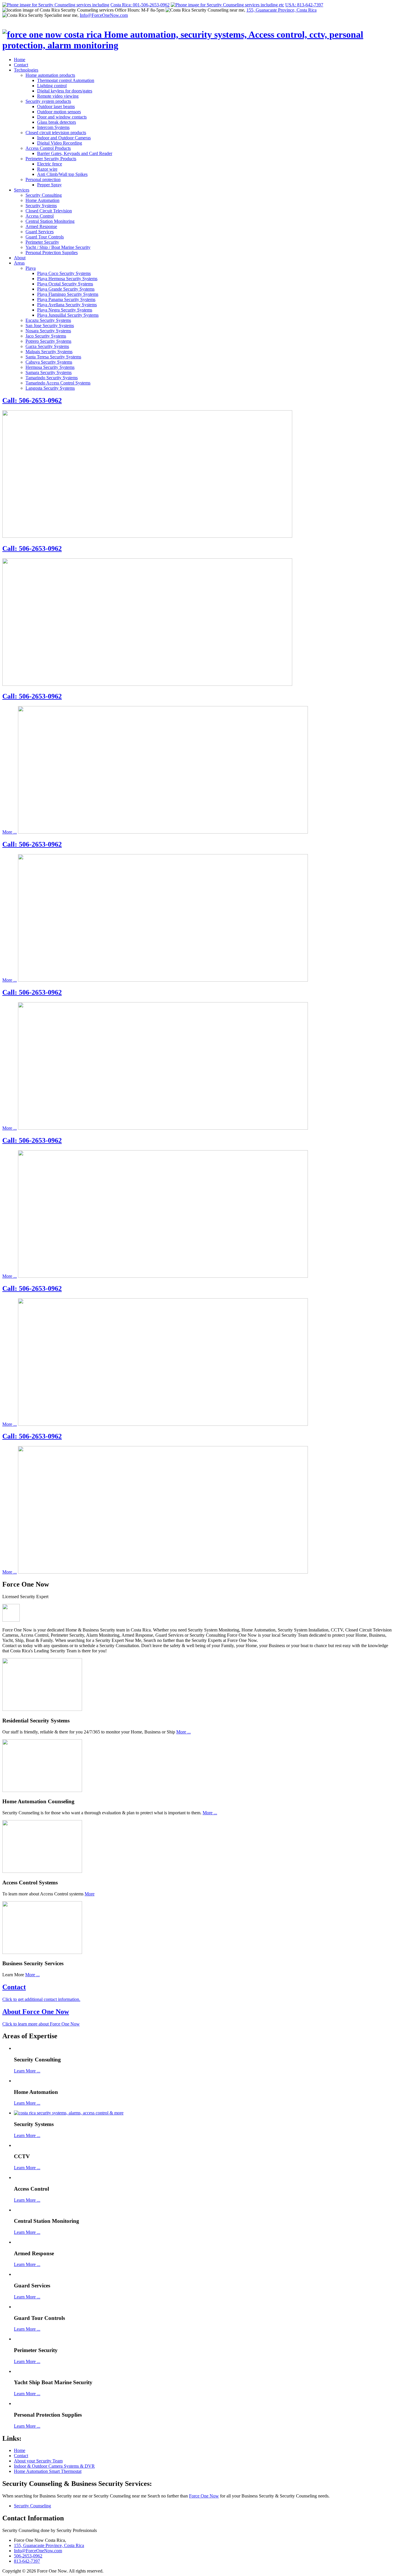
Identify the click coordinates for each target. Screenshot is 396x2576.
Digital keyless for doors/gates (65, 91)
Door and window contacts (62, 117)
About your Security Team (38, 2461)
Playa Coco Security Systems (64, 273)
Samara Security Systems (49, 372)
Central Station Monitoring (50, 221)
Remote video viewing (58, 96)
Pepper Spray (49, 185)
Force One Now (204, 2496)
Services (22, 190)
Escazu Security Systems (48, 320)
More (90, 1894)
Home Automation (42, 200)
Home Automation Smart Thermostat (48, 2471)
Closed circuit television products (56, 133)
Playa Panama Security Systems (66, 299)
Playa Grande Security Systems (66, 289)
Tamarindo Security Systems (52, 378)
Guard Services (40, 232)
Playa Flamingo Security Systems (68, 294)
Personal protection (43, 179)
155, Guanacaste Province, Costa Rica (281, 10)
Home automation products (50, 75)
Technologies (26, 70)
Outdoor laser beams (56, 106)
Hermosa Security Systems (50, 367)
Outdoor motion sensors (59, 112)
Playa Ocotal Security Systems (65, 284)
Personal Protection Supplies (52, 253)
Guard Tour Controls (45, 237)
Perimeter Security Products (51, 159)
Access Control (40, 216)
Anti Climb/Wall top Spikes (62, 174)
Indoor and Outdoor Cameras (64, 138)
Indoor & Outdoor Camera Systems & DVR (54, 2466)
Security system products (48, 101)
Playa (31, 268)
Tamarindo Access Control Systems (58, 383)
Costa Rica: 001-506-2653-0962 (140, 5)
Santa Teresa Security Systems (53, 357)
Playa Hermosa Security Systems (67, 279)
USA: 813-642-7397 (304, 5)
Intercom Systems (53, 127)
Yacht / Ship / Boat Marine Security (58, 247)
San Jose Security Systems (50, 326)
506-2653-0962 (28, 2556)
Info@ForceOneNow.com (104, 15)
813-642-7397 (27, 2561)
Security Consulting (44, 195)
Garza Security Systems (47, 346)
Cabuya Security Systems (49, 362)
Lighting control (52, 86)
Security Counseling (32, 2506)
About (20, 258)
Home (20, 60)
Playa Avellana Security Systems (67, 305)
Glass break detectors (57, 122)
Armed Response (41, 226)
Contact (21, 65)
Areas (19, 263)
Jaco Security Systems (46, 336)
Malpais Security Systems (49, 352)
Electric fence (50, 164)
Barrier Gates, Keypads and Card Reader (75, 153)
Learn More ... (27, 2071)
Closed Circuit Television (49, 211)
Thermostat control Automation (66, 80)
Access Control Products (48, 148)
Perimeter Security (42, 242)
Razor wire (47, 169)
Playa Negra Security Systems (65, 310)
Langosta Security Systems (50, 388)
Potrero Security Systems (48, 341)
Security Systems (41, 206)
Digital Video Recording (60, 143)
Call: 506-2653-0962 (32, 400)
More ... (10, 832)
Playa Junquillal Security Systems (68, 315)
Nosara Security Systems (48, 331)
